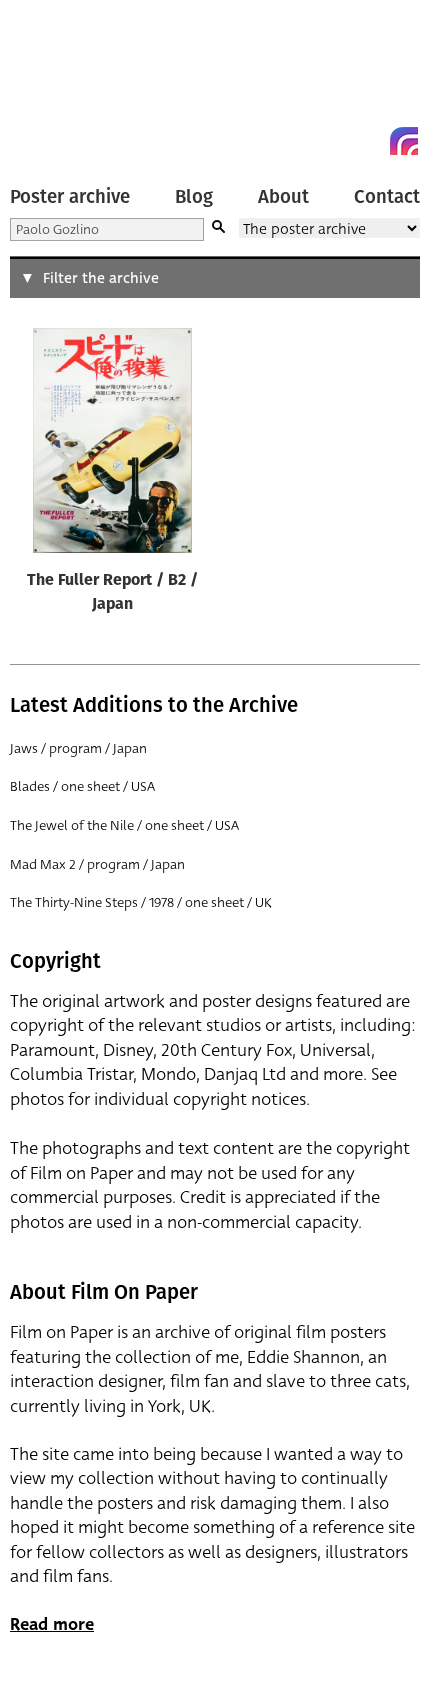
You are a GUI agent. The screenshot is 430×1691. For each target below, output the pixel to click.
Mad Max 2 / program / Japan (97, 864)
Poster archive (70, 197)
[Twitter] (332, 141)
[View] (112, 445)
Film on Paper (55, 82)
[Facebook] (368, 141)
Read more (52, 1624)
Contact (387, 197)
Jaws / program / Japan (78, 748)
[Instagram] (404, 141)
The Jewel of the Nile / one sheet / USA (124, 825)
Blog (194, 197)
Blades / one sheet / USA (82, 786)
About (283, 197)
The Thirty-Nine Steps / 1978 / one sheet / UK (141, 902)
